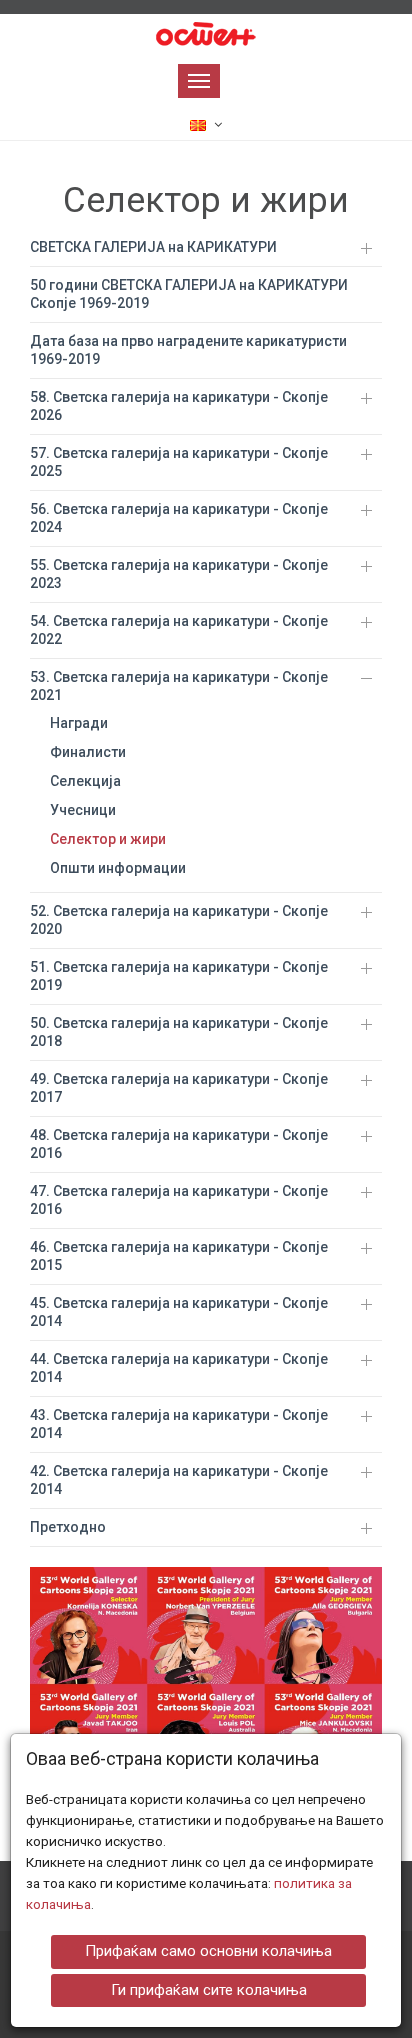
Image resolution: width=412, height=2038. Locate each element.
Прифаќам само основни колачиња (208, 1951)
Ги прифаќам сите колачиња (209, 1990)
